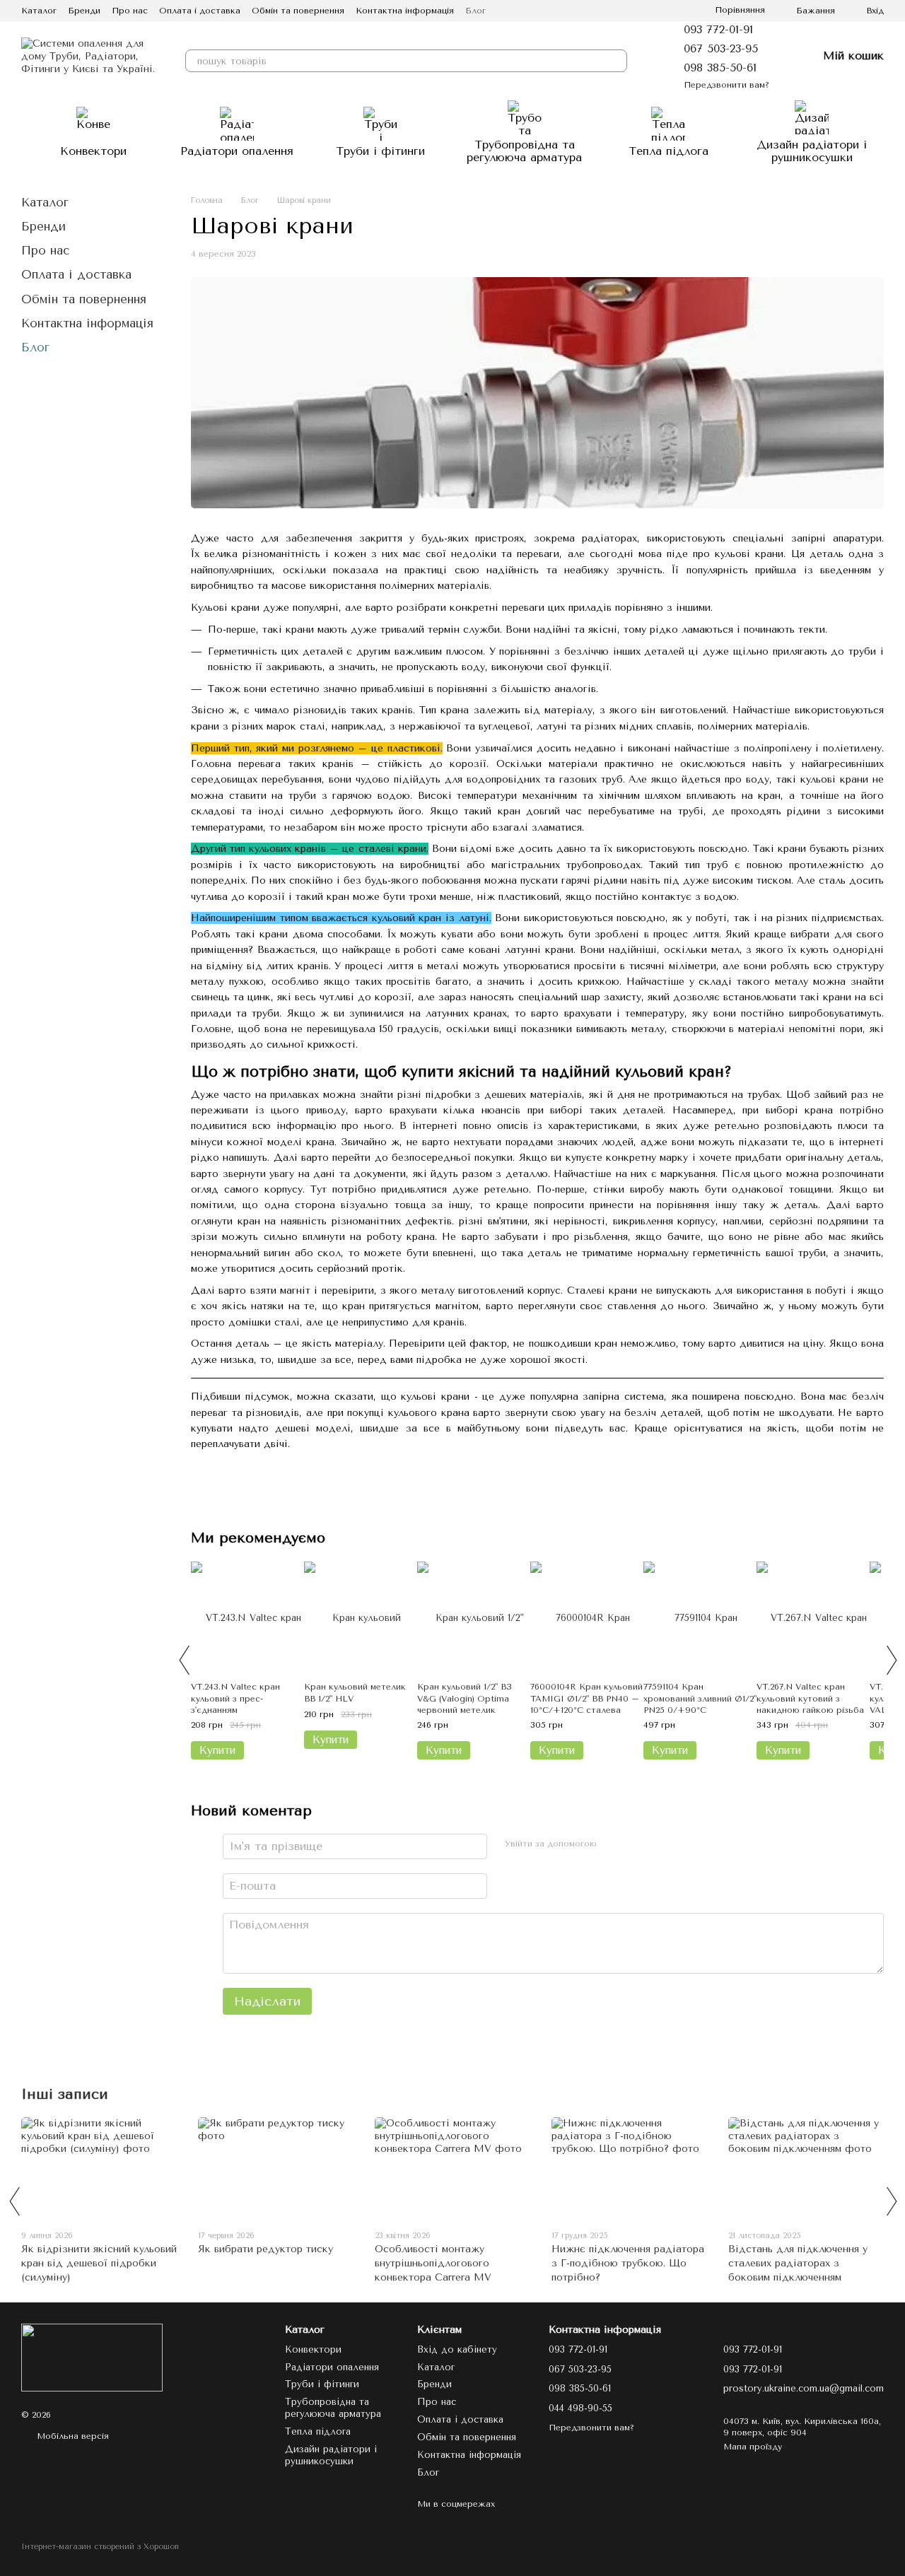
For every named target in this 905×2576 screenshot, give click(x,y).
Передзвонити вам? (726, 85)
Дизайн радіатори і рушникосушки (812, 151)
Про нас (130, 11)
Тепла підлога (668, 151)
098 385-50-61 (720, 68)
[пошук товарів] (616, 61)
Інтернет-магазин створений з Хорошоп (100, 2547)
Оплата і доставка (200, 11)
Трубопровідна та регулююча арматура (524, 151)
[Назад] (184, 1660)
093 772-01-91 (718, 29)
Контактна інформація (405, 11)
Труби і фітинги (380, 151)
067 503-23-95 (721, 48)
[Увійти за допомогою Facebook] (613, 1844)
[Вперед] (891, 1660)
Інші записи (65, 2094)
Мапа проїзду (753, 2447)
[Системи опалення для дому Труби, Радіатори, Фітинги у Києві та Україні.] (92, 2357)
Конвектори (93, 151)
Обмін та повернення (298, 11)
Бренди (84, 11)
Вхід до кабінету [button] (457, 2349)
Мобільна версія (71, 2436)
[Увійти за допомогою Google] (636, 1844)
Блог (475, 11)
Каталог (39, 11)
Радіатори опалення (237, 151)
